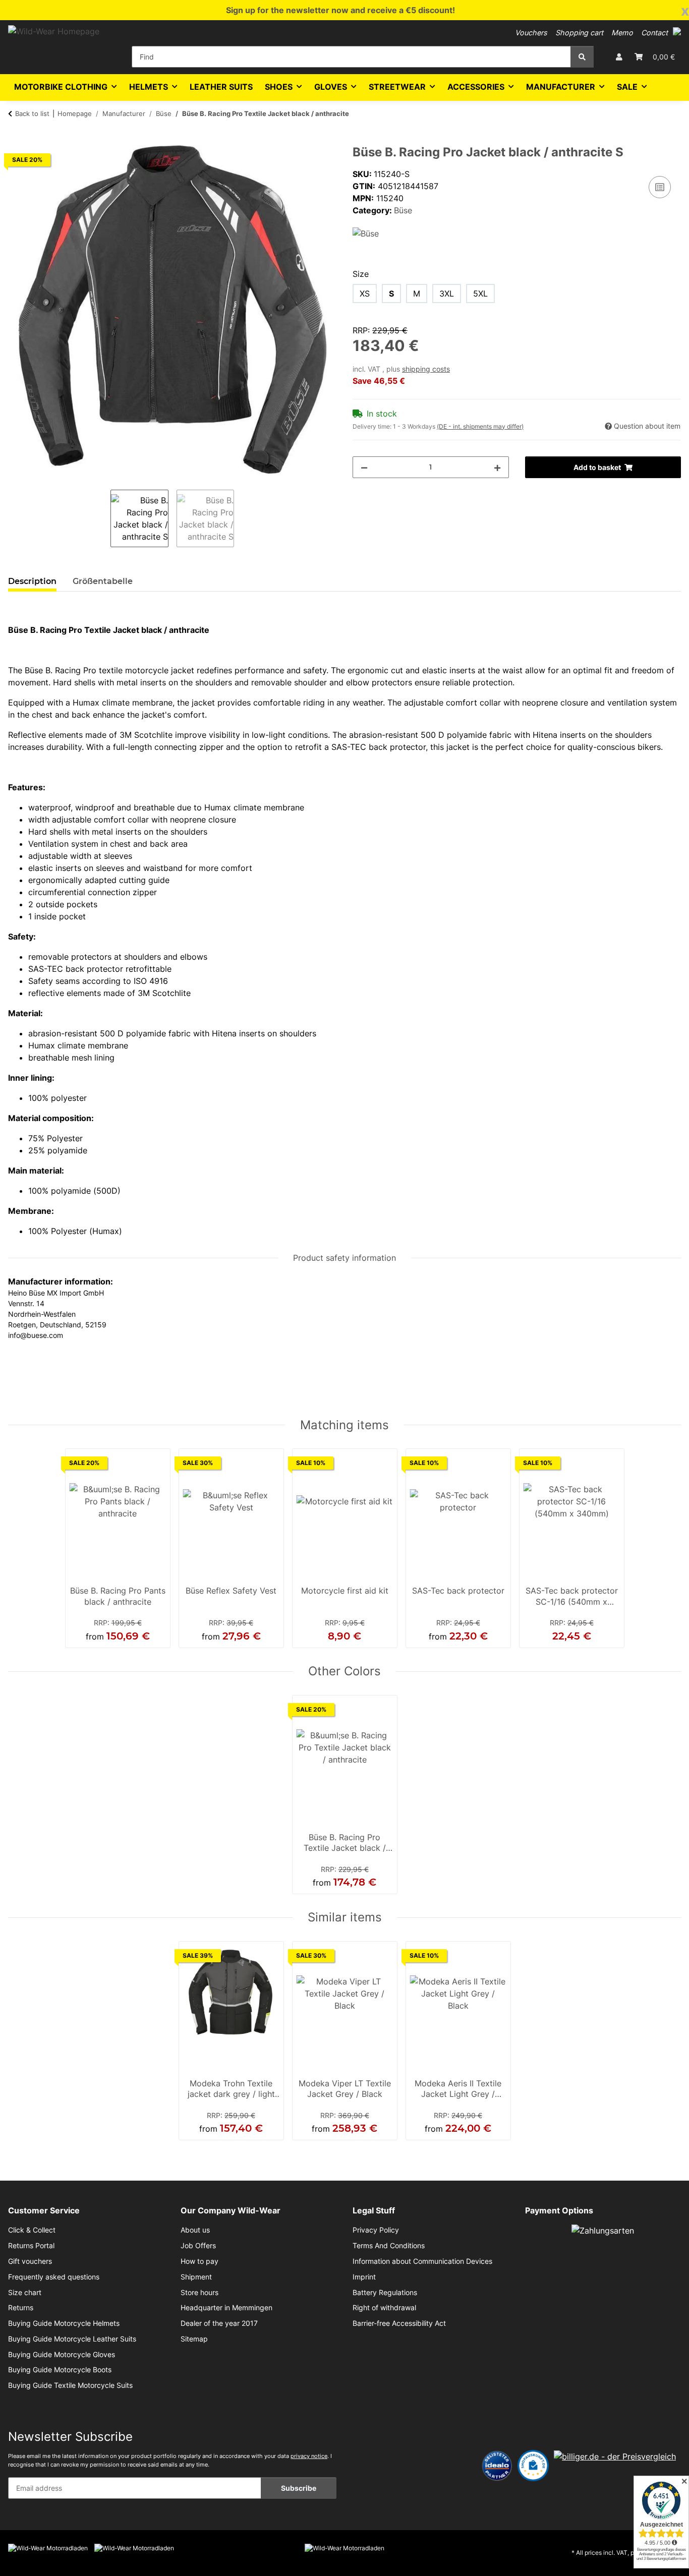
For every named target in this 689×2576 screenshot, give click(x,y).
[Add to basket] (16, 140)
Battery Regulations (385, 2293)
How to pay (199, 2261)
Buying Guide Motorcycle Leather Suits (72, 2339)
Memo (622, 33)
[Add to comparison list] (660, 187)
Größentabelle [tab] (103, 581)
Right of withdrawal (384, 2308)
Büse (403, 210)
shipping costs (426, 369)
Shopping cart (579, 33)
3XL (447, 294)
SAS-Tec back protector (458, 1591)
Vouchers (531, 33)
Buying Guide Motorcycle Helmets (64, 2323)
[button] (677, 31)
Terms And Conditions (389, 2246)
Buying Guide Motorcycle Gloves (62, 2355)
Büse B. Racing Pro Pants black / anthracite (118, 1596)
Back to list (32, 113)
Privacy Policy (376, 2230)
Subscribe (299, 2488)
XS (365, 294)
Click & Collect (32, 2230)
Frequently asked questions (54, 2277)
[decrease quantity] (364, 467)
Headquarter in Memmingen (226, 2308)
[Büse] (366, 232)
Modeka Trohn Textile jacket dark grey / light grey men (231, 2090)
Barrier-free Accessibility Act (399, 2323)
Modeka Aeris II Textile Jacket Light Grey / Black (458, 2090)
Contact (654, 33)
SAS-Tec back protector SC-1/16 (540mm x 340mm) (572, 1597)
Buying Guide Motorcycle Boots (60, 2370)
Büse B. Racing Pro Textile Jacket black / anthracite (345, 1844)
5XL (480, 294)
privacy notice (309, 2456)
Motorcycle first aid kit (345, 1591)
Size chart (25, 2293)
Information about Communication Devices (422, 2261)
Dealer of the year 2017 (219, 2323)
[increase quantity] (497, 467)
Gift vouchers (30, 2261)
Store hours (199, 2293)
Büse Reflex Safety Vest (231, 1591)
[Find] (582, 57)
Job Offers (198, 2246)
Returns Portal (31, 2246)
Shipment (196, 2277)
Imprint (364, 2277)
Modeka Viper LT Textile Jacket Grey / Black (345, 2089)
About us (195, 2230)
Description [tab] (32, 581)
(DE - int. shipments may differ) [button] (480, 426)
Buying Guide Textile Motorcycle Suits (70, 2385)
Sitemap (194, 2339)
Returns (21, 2308)
